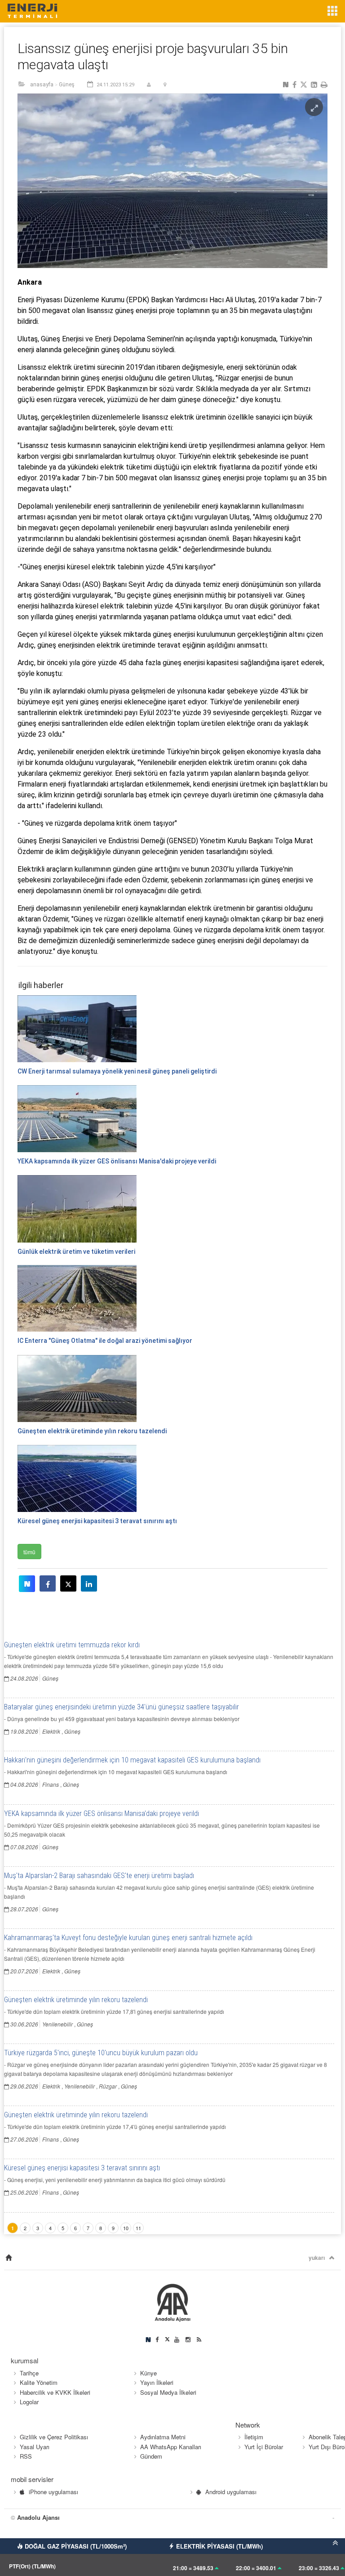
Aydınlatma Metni (163, 2437)
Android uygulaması (231, 2492)
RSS (26, 2456)
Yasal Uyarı (35, 2447)
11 (138, 2228)
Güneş (67, 85)
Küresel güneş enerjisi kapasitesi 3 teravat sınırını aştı (82, 2168)
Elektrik (51, 1731)
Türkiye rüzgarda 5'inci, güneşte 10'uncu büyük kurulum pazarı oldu (101, 2053)
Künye (148, 2373)
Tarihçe (29, 2373)
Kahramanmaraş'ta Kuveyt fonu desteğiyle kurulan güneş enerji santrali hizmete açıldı (128, 1938)
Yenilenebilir (57, 2024)
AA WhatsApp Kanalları (171, 2447)
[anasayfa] (9, 2258)
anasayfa (42, 85)
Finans (51, 1784)
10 (126, 2228)
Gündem (151, 2456)
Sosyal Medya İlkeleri (168, 2392)
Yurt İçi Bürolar (264, 2447)
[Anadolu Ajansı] (173, 2301)
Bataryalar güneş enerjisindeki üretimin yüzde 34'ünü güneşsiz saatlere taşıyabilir (122, 1707)
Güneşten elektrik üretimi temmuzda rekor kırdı (72, 1645)
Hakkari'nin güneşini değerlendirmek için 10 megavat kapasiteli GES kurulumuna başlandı (132, 1760)
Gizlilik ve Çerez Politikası (54, 2437)
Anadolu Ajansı (38, 2517)
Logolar (29, 2402)
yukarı (317, 2258)
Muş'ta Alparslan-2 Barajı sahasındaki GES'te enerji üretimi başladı (99, 1876)
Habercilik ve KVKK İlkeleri (55, 2392)
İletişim (254, 2437)
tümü (29, 1552)
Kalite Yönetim (39, 2382)
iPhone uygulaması (53, 2492)
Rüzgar (108, 2086)
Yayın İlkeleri (157, 2382)
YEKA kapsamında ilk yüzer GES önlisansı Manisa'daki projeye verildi (102, 1813)
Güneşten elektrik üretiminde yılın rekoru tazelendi (76, 2000)
